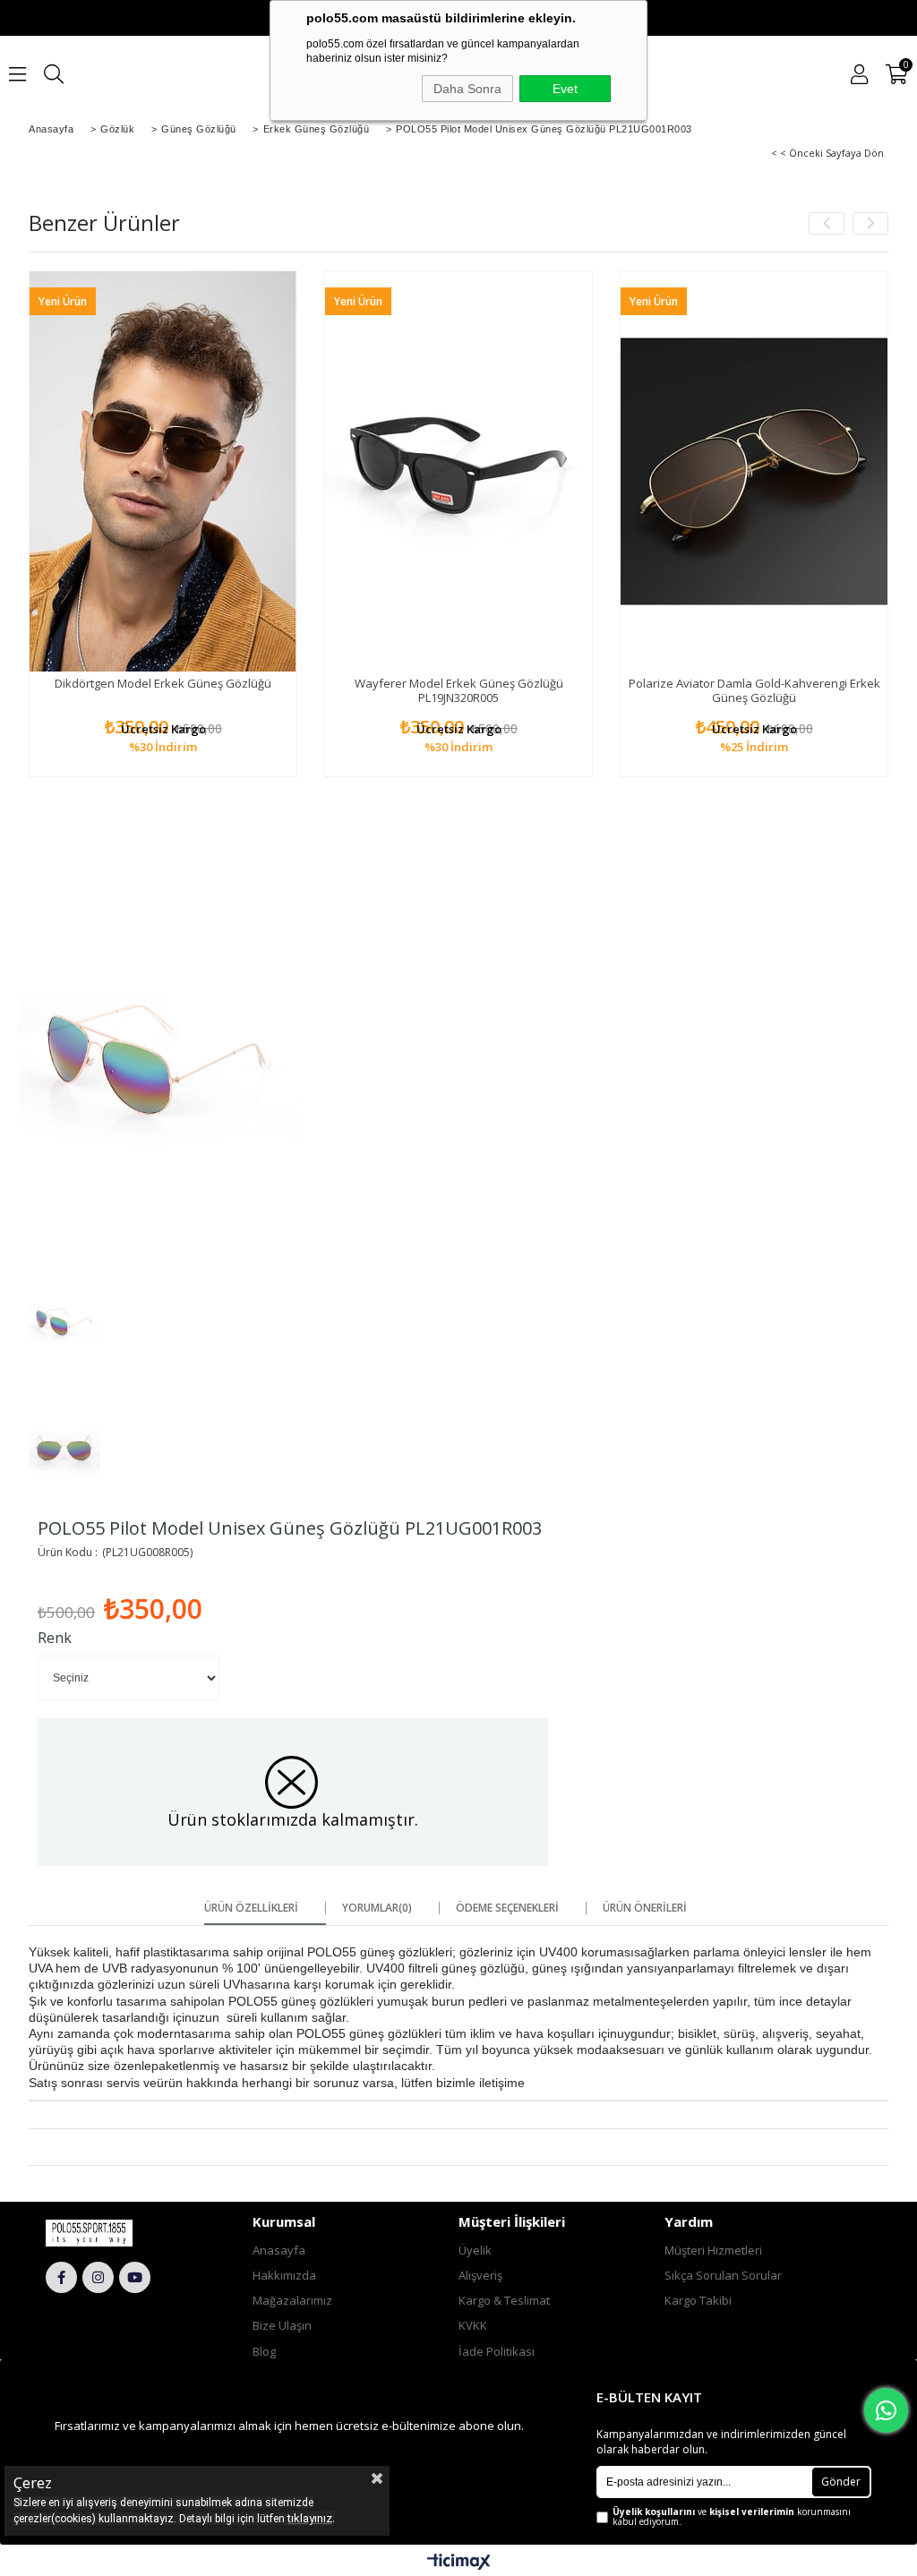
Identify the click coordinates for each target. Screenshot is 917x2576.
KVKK (473, 2325)
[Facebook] (61, 2277)
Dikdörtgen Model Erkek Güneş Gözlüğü (163, 683)
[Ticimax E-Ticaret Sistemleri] (459, 2563)
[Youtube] (135, 2277)
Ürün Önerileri (645, 1908)
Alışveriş (480, 2275)
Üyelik (475, 2250)
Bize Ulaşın (282, 2325)
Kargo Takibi (698, 2300)
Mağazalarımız (292, 2300)
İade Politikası (497, 2351)
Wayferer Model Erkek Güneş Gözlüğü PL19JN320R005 (459, 690)
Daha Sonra (467, 89)
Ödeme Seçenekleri (507, 1908)
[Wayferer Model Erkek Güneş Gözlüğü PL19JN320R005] (458, 471)
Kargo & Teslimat (504, 2300)
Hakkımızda (284, 2275)
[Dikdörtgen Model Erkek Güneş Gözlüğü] (163, 471)
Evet (565, 89)
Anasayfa (279, 2250)
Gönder (841, 2482)
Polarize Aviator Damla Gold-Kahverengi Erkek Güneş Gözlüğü (754, 690)
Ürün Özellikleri (251, 1908)
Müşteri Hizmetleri (713, 2250)
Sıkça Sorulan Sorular (723, 2275)
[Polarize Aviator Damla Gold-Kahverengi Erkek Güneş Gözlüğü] (754, 471)
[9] (113, 2233)
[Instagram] (98, 2277)
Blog (264, 2351)
